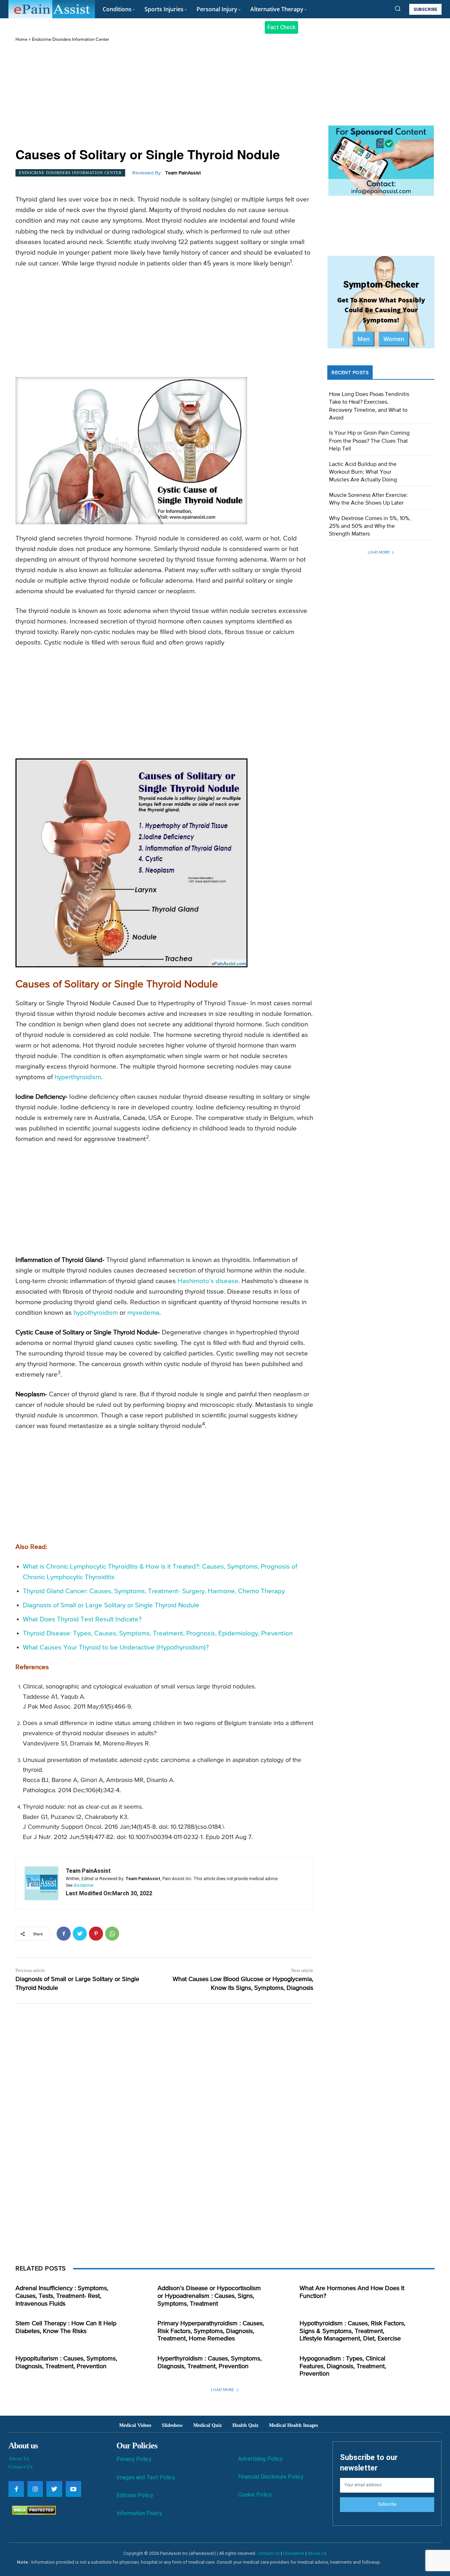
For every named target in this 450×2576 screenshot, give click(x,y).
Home (21, 40)
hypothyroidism (96, 1313)
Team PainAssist (183, 173)
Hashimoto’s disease (208, 1281)
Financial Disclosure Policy (271, 2477)
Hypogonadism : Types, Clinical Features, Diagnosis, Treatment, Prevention (343, 2366)
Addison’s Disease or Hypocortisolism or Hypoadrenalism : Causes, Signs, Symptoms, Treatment (209, 2296)
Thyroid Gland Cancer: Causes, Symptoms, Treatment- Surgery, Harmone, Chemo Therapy (154, 1591)
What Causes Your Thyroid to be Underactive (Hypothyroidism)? (116, 1648)
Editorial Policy (135, 2495)
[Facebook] (64, 1934)
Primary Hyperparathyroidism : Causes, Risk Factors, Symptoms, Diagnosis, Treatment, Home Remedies (211, 2331)
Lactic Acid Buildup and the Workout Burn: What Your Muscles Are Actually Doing (363, 472)
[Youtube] (73, 2489)
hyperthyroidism (78, 1077)
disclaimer (83, 1885)
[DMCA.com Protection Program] (32, 2513)
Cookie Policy (255, 2495)
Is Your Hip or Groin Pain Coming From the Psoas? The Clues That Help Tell (369, 441)
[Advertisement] (164, 95)
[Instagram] (35, 2489)
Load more (379, 552)
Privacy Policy (134, 2459)
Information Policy (139, 2513)
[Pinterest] (96, 1934)
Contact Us (21, 2467)
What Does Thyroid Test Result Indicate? (82, 1619)
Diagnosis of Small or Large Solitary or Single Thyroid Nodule (111, 1605)
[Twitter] (80, 1934)
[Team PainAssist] (41, 1883)
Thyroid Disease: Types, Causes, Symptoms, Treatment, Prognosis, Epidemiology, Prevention (158, 1633)
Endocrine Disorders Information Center (70, 40)
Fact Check (281, 27)
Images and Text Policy (146, 2477)
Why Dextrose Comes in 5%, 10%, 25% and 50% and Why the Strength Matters (370, 527)
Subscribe (387, 2504)
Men (364, 339)
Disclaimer (294, 2553)
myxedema (143, 1313)
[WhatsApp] (112, 1934)
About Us (19, 2459)
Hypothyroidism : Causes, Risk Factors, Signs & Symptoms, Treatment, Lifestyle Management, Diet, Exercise (352, 2331)
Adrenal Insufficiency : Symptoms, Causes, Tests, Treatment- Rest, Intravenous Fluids (62, 2296)
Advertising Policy (260, 2459)
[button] (398, 8)
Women (394, 339)
